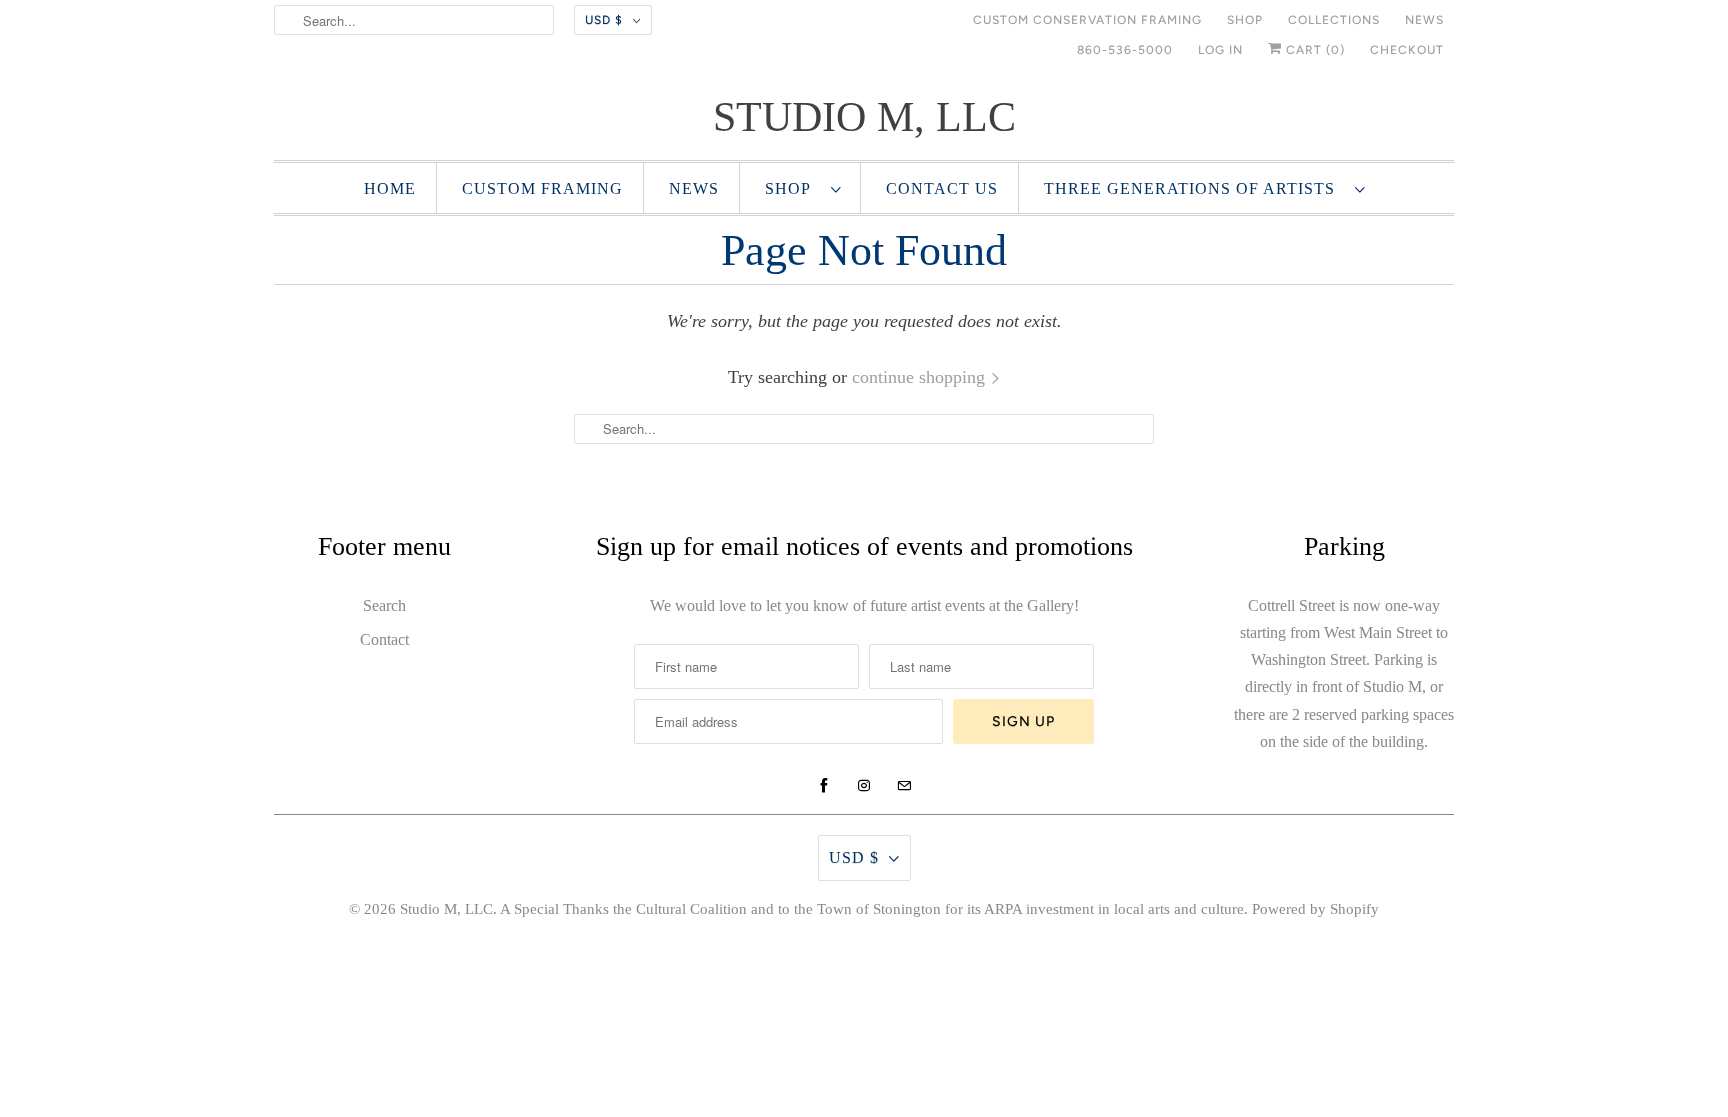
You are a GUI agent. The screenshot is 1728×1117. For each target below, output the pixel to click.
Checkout (1407, 50)
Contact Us (942, 188)
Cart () (1313, 50)
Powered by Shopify (1315, 909)
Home (390, 188)
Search (384, 605)
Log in (1220, 50)
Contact (384, 639)
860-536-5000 (1125, 50)
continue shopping (921, 377)
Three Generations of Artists (1194, 188)
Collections (1334, 20)
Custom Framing (542, 188)
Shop (1245, 20)
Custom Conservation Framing (1087, 20)
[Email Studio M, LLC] (904, 786)
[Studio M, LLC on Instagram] (864, 786)
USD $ (604, 20)
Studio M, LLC (446, 909)
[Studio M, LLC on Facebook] (824, 786)
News (1424, 20)
